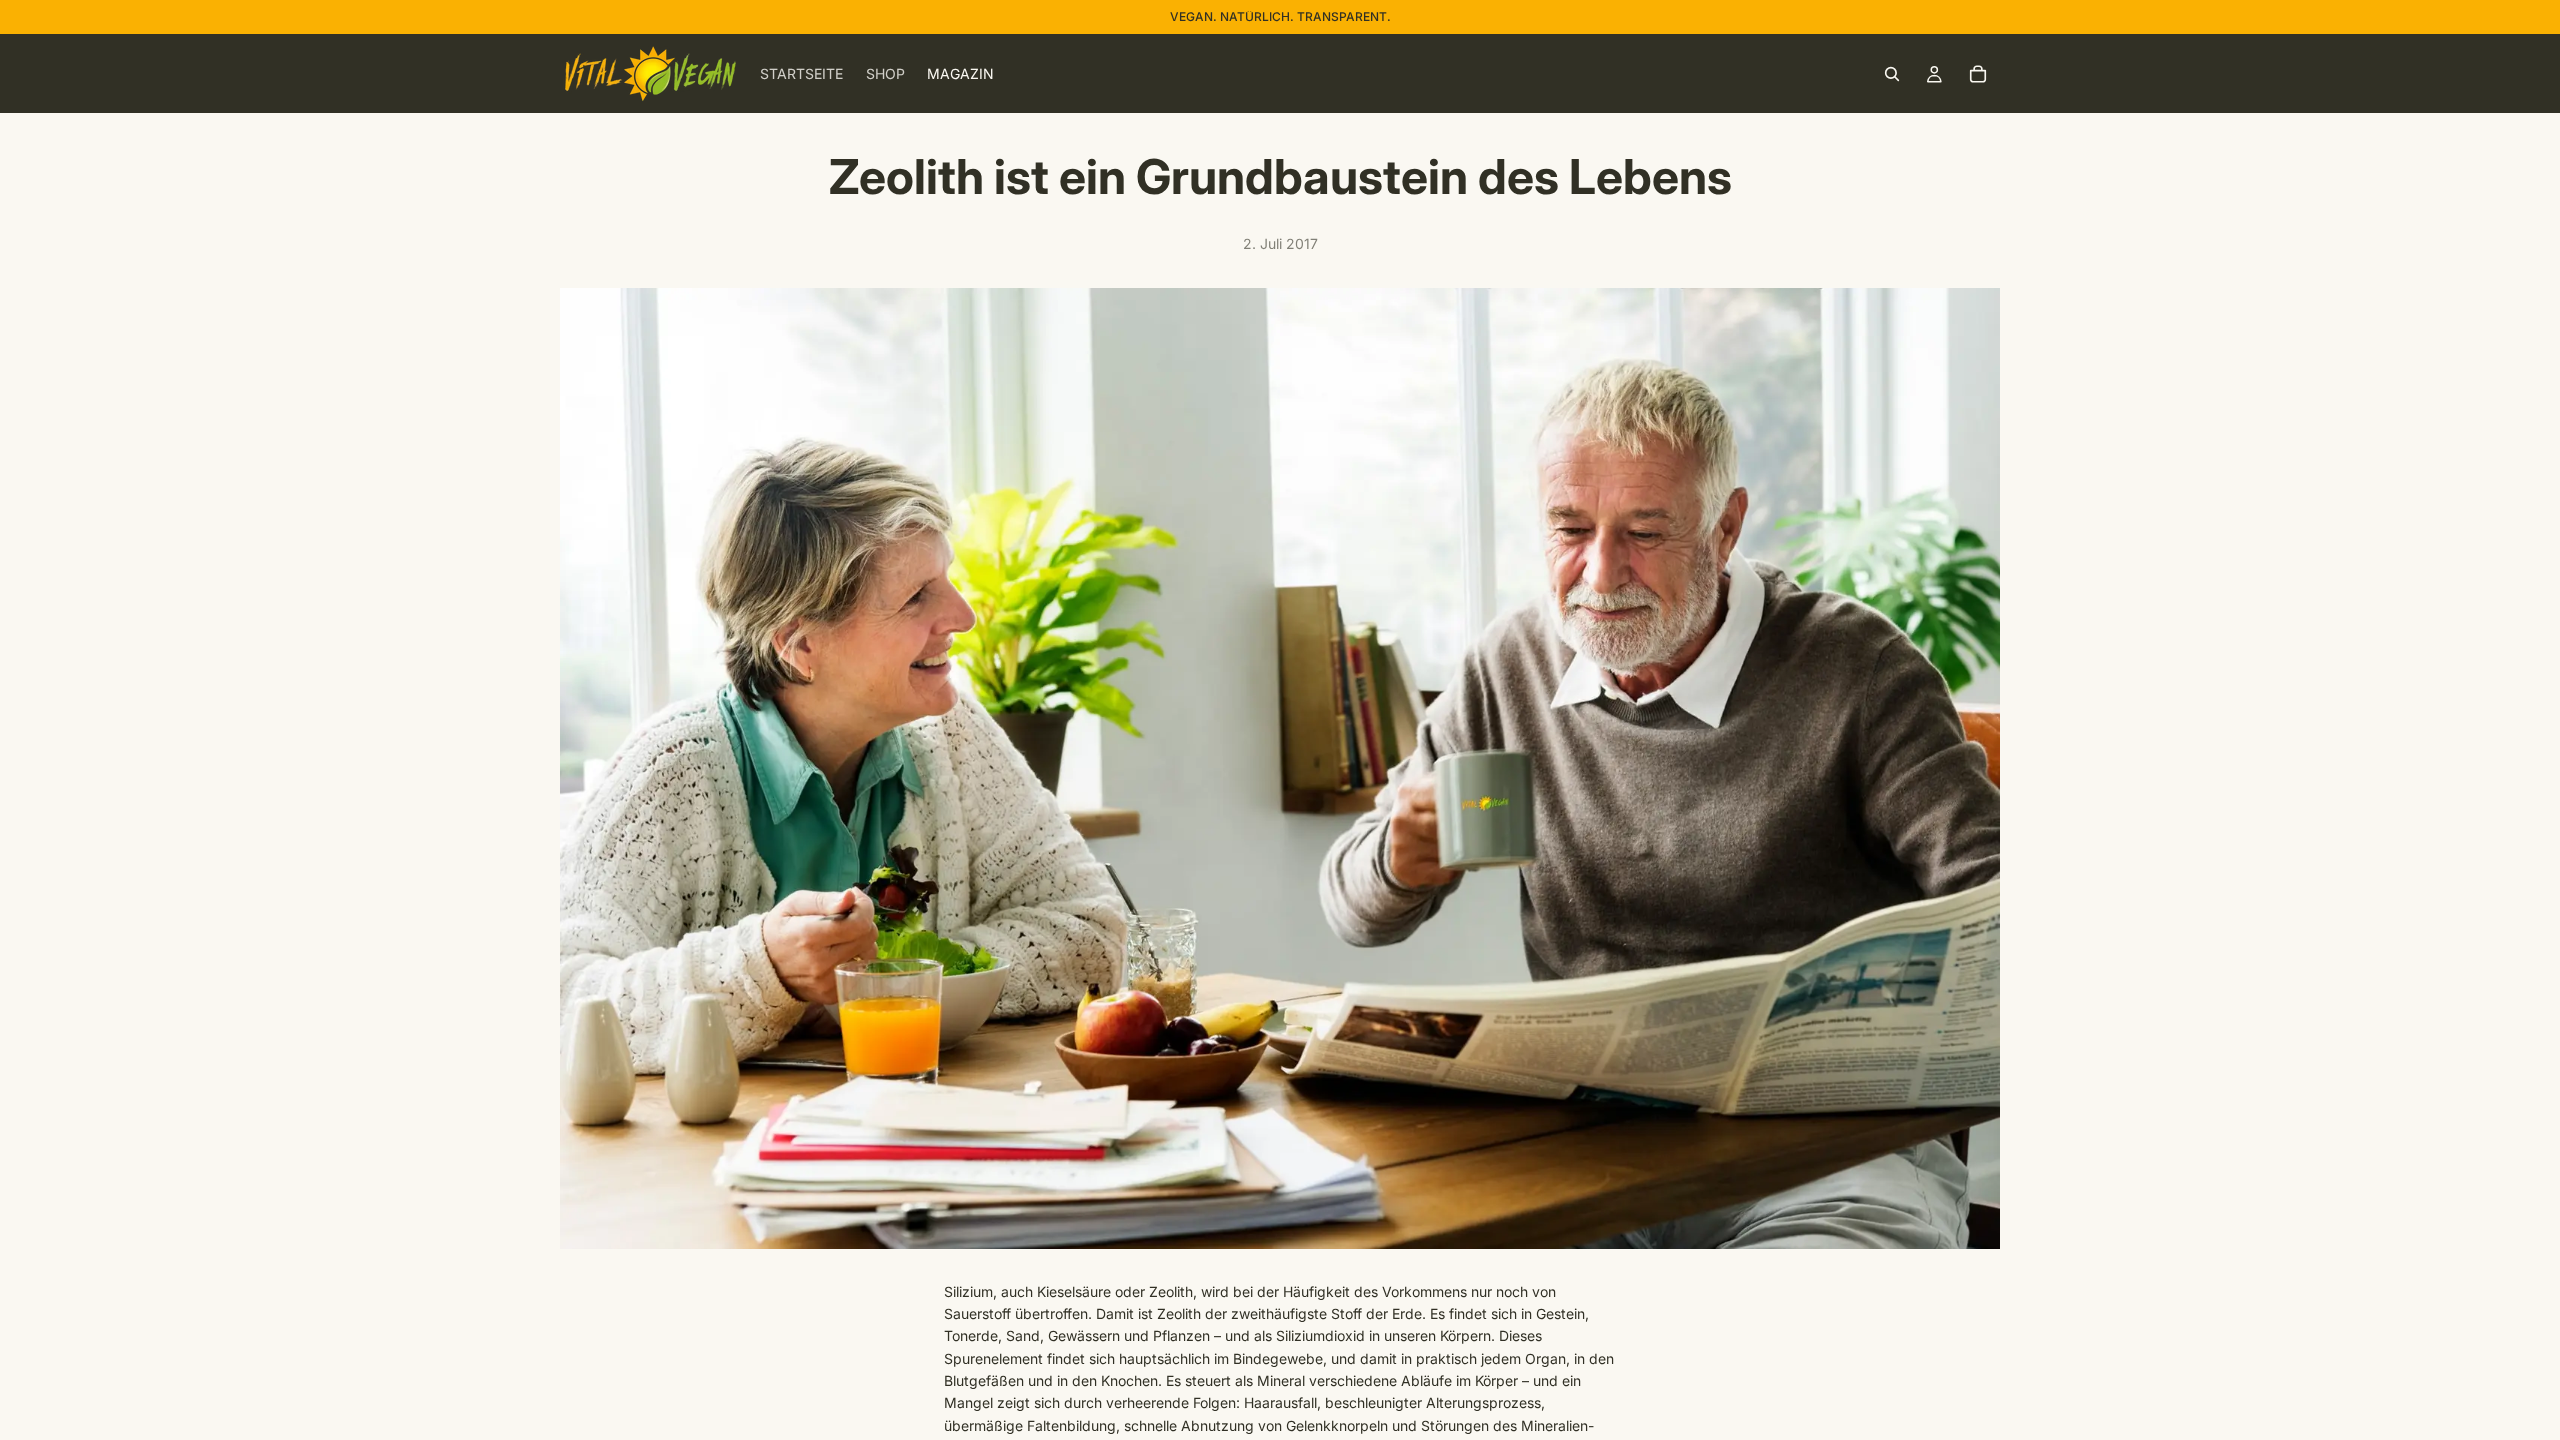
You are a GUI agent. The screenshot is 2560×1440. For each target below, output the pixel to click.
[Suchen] (1892, 74)
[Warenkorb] (1978, 74)
